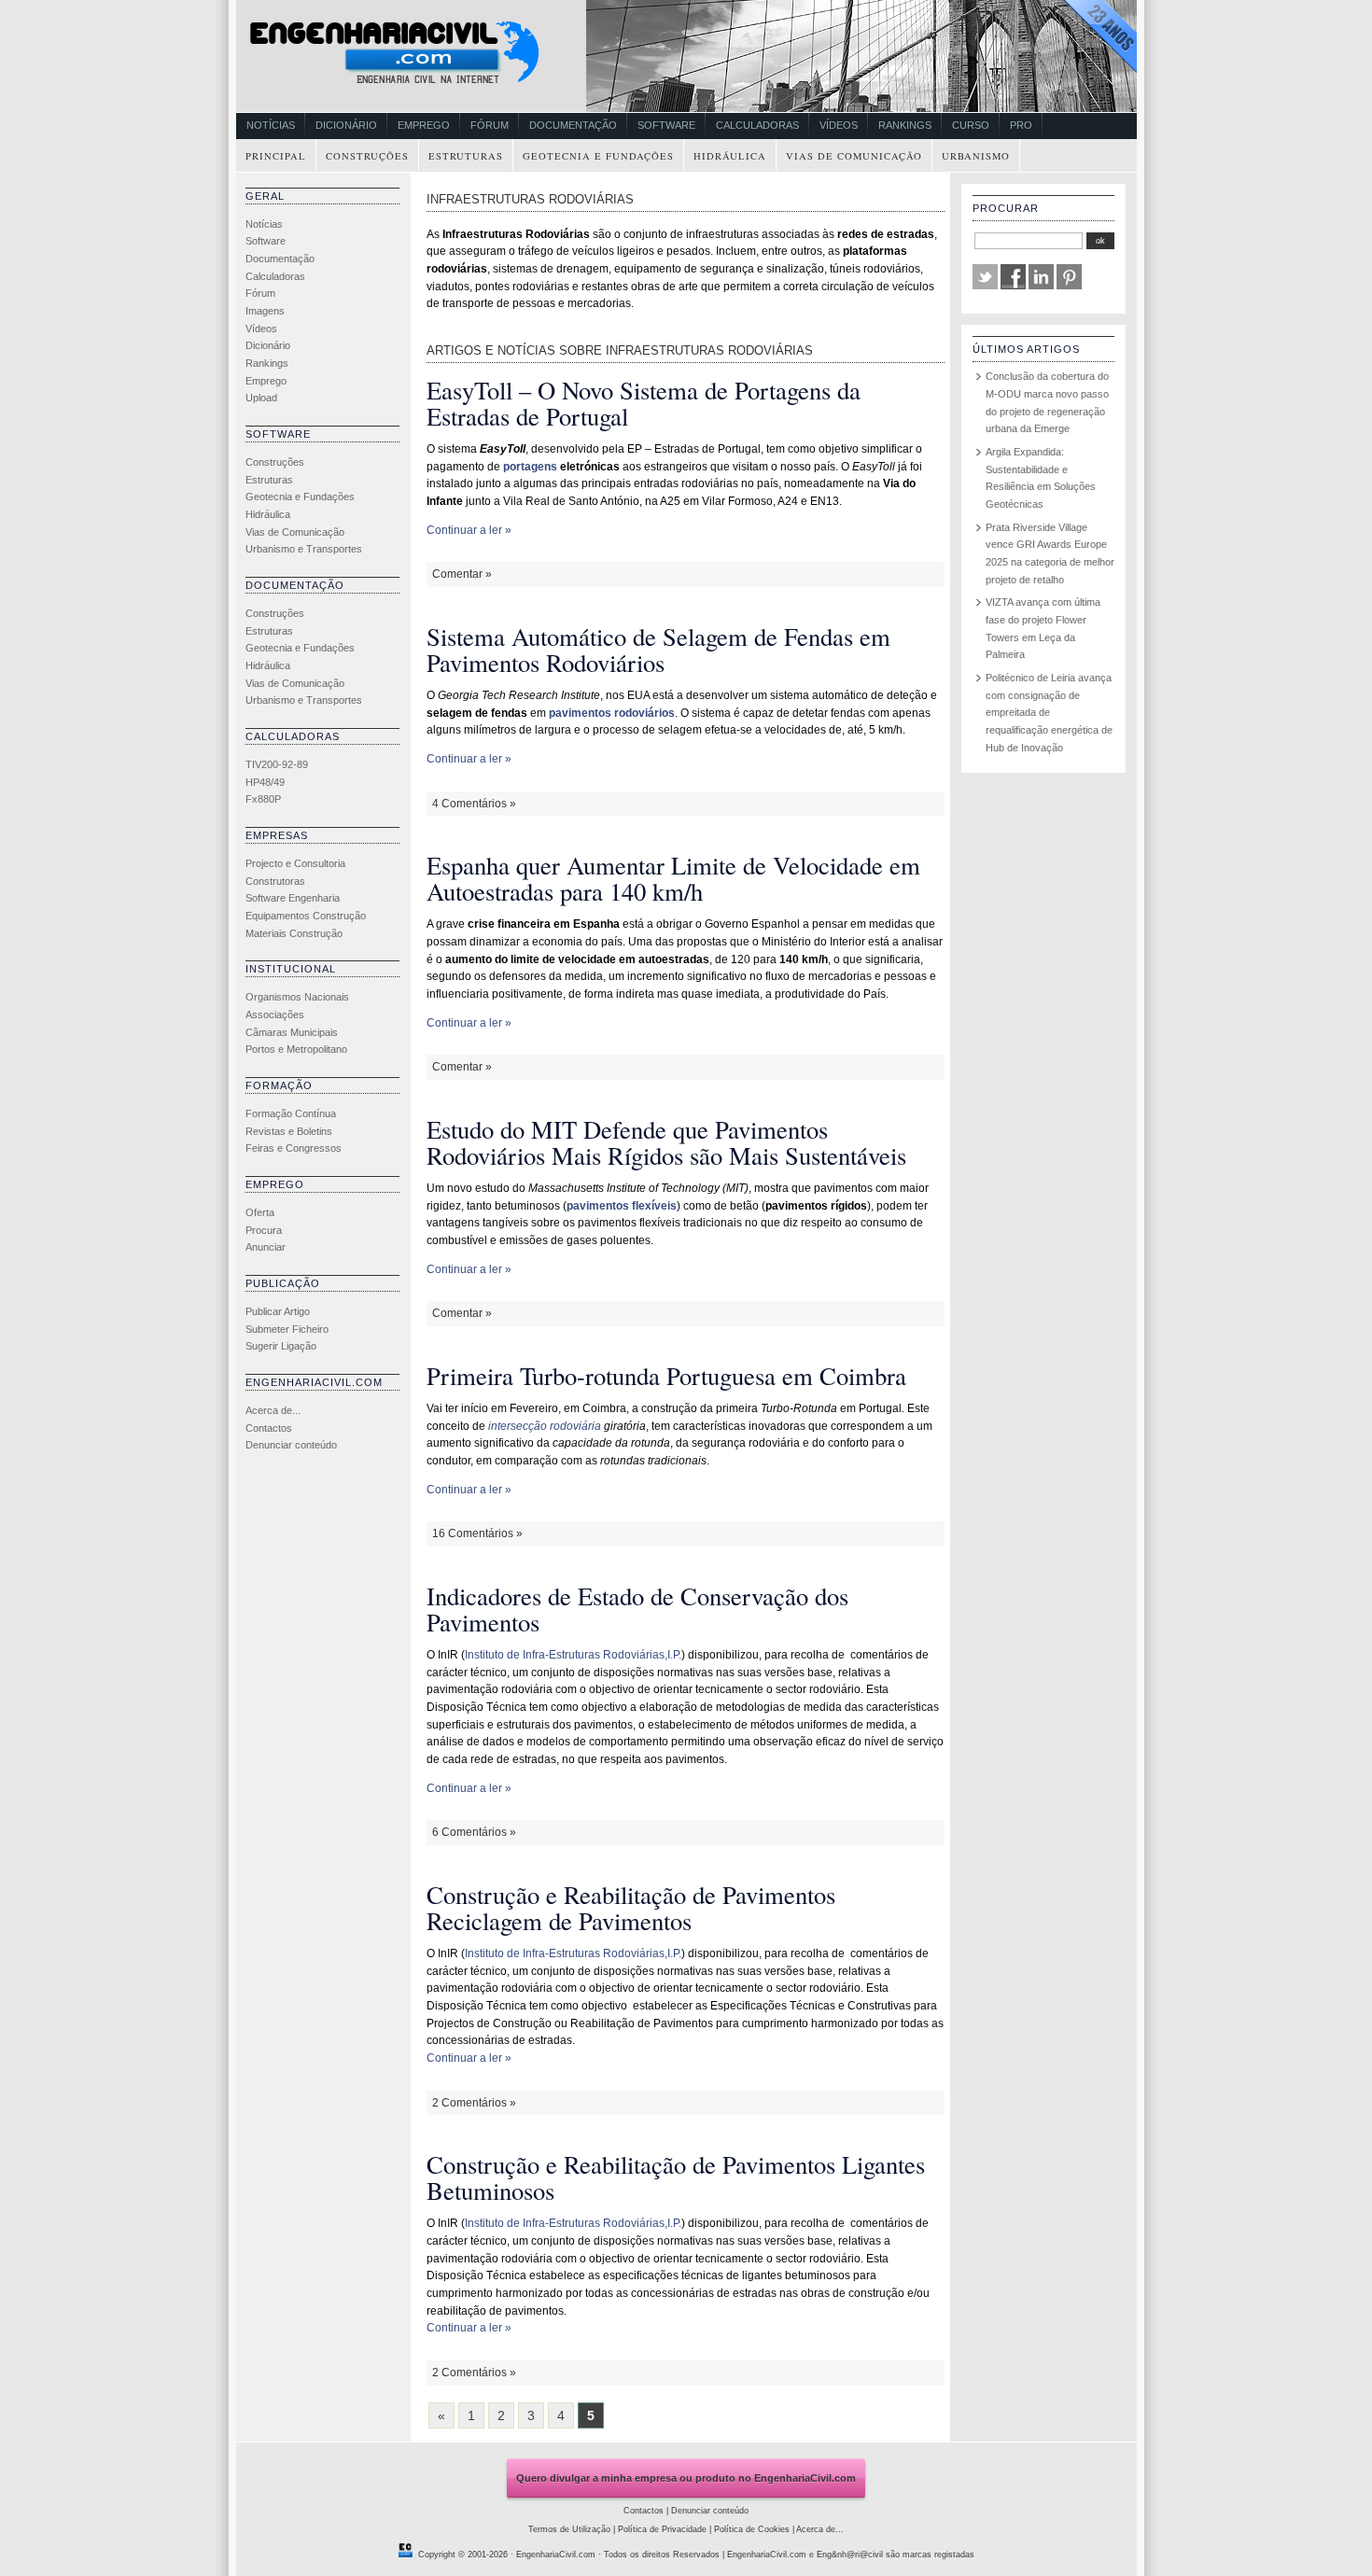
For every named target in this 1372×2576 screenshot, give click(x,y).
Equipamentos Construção (306, 916)
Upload (261, 398)
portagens (530, 467)
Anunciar (266, 1247)
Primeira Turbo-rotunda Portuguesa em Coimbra (666, 1375)
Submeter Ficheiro (287, 1329)
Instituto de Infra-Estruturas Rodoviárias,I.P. (573, 1655)
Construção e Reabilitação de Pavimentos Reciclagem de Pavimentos (631, 1907)
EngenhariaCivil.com (556, 2555)
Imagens (265, 311)
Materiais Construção (294, 933)
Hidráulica (730, 156)
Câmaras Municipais (292, 1032)
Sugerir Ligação (281, 1346)
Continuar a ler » (469, 530)
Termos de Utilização (569, 2529)
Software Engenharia (293, 898)
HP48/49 (265, 782)
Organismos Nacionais (297, 997)
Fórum (490, 125)
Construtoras (275, 881)
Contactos (269, 1428)
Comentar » (462, 574)
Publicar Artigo (278, 1311)
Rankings (905, 125)
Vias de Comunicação (854, 156)
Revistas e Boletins (289, 1131)
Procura (264, 1230)
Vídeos (839, 125)
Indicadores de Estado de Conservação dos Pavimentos (637, 1609)
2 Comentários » (474, 2103)
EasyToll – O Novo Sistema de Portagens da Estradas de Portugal (644, 403)
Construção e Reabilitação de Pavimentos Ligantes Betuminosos (676, 2177)
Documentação (573, 125)
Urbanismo (976, 156)
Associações (275, 1015)
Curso (971, 125)
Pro (1021, 125)
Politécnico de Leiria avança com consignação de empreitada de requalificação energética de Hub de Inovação (1049, 713)
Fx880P (263, 799)
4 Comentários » (474, 804)
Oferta (260, 1212)
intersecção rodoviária (545, 1426)
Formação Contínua (291, 1113)
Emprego (424, 125)
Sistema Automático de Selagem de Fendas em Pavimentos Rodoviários (658, 649)
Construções (367, 156)
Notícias (271, 125)
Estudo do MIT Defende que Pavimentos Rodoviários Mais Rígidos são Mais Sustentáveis (666, 1142)
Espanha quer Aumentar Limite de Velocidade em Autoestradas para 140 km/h (673, 878)
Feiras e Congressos (294, 1148)
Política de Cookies (752, 2529)
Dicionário (346, 125)
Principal (276, 156)
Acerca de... (273, 1410)
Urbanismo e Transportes (304, 549)
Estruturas (466, 156)
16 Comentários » (477, 1533)
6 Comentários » (474, 1832)
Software (666, 125)
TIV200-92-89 (277, 764)
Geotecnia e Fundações (598, 156)
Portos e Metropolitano (296, 1049)
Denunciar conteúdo (291, 1445)
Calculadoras (757, 125)
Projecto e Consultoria (295, 863)
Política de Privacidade (662, 2529)
